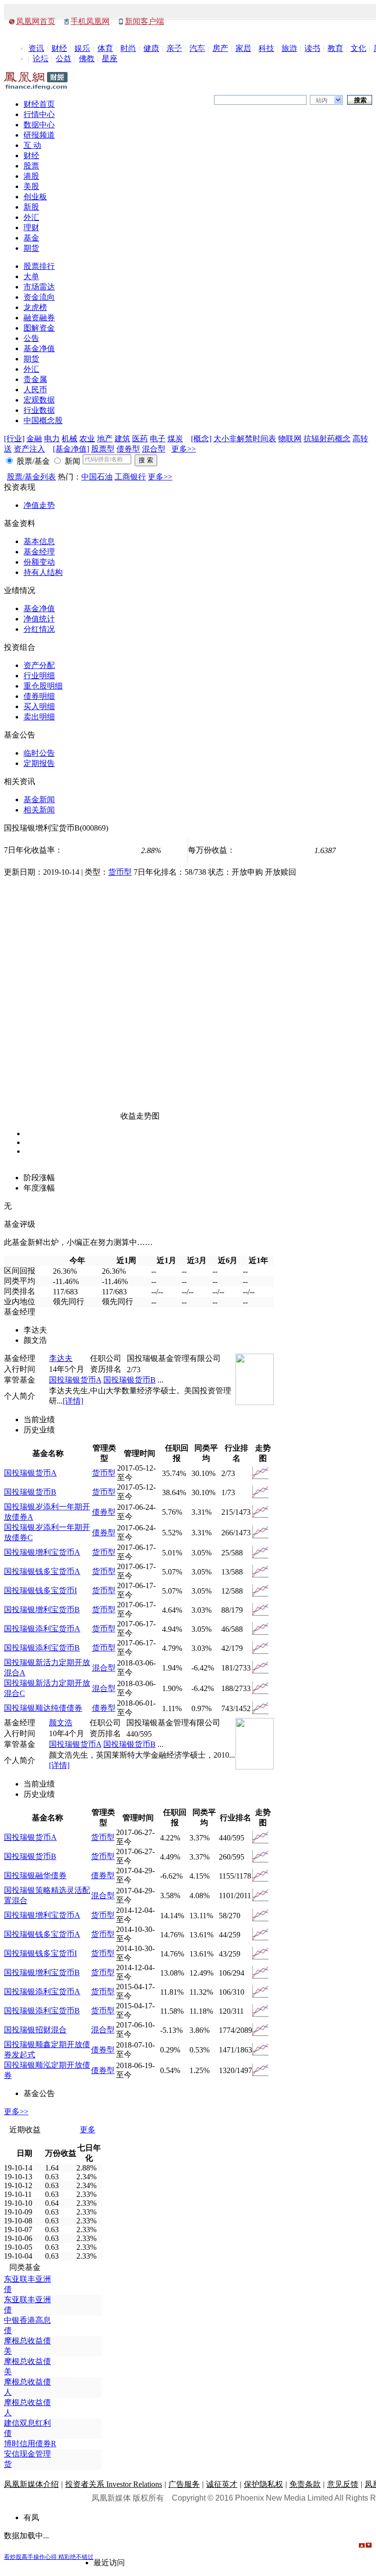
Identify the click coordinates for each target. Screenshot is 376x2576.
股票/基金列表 (31, 477)
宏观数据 (39, 400)
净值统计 (39, 619)
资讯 (36, 48)
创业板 (35, 197)
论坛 (41, 59)
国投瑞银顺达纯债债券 (43, 1708)
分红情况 (39, 629)
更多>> (184, 449)
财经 (59, 48)
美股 (31, 186)
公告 (31, 338)
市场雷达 (39, 287)
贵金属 (35, 379)
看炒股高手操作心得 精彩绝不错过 (49, 2557)
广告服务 (184, 2484)
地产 (105, 439)
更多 (88, 2130)
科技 (266, 48)
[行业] (14, 439)
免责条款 (305, 2484)
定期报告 (39, 763)
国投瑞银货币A (75, 1380)
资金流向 (39, 297)
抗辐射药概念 (327, 439)
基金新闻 (39, 799)
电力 (52, 439)
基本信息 (39, 541)
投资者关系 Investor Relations (114, 2484)
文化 (358, 48)
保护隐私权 (263, 2484)
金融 (34, 439)
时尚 (128, 48)
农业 (87, 439)
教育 (335, 48)
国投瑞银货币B (129, 1380)
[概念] (201, 439)
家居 (243, 48)
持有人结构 (43, 572)
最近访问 (109, 2563)
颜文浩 (61, 1723)
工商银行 (130, 477)
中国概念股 (43, 420)
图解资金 (39, 328)
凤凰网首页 (36, 21)
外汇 (31, 217)
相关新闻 (39, 810)
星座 (110, 59)
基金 (31, 238)
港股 (31, 176)
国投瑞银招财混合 (35, 2030)
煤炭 (175, 439)
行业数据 (39, 410)
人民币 (35, 390)
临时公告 (39, 753)
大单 (31, 276)
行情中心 (39, 114)
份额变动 (39, 562)
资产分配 (39, 665)
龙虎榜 (35, 307)
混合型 (154, 449)
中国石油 (97, 477)
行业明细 (39, 676)
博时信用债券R (30, 2444)
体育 (105, 48)
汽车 (197, 48)
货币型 (120, 872)
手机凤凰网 (90, 21)
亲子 (174, 48)
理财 (31, 227)
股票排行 (39, 266)
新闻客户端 (144, 21)
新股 (31, 207)
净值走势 (39, 505)
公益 (64, 59)
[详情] (73, 1401)
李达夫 (61, 1358)
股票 (31, 166)
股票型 (103, 449)
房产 (220, 48)
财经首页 (39, 104)
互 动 (32, 145)
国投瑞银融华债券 (35, 1875)
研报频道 (39, 135)
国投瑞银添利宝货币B (42, 1648)
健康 (151, 48)
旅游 (289, 48)
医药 (140, 439)
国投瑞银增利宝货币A (42, 1552)
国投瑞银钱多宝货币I (40, 1590)
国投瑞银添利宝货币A (42, 1629)
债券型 (128, 449)
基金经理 (39, 552)
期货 (31, 248)
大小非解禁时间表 (245, 439)
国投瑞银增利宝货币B (42, 1610)
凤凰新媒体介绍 (31, 2484)
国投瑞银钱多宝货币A (42, 1571)
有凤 (31, 2517)
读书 (312, 48)
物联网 (290, 439)
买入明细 (39, 706)
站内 (322, 100)
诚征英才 (222, 2484)
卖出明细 (39, 717)
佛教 (87, 59)
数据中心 (39, 125)
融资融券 (39, 318)
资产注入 (29, 449)
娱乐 (82, 48)
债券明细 (39, 696)
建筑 (122, 439)
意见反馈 (343, 2484)
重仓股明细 (43, 686)
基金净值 (39, 348)
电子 (158, 439)
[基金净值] (71, 449)
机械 (70, 439)
